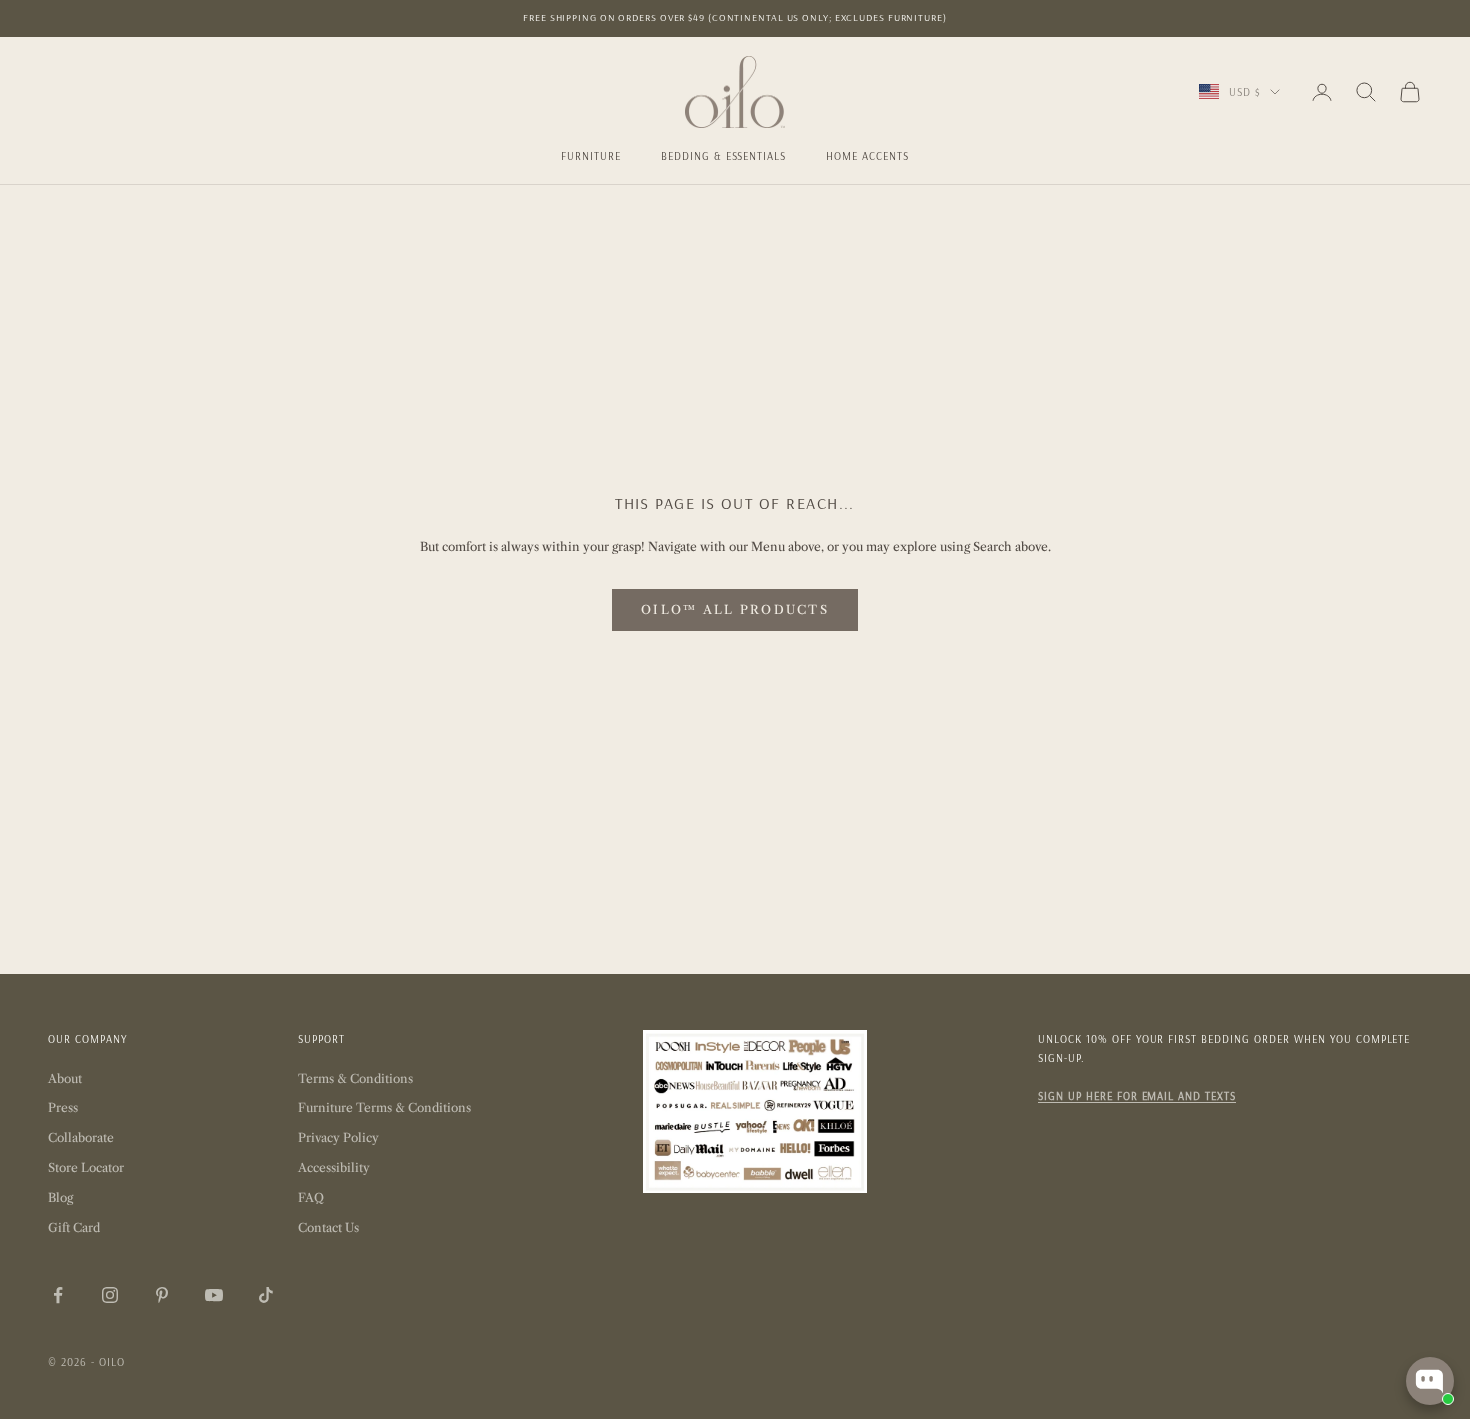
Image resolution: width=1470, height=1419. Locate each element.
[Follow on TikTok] (266, 1295)
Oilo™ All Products (735, 609)
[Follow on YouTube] (214, 1295)
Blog (60, 1197)
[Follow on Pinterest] (162, 1295)
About (65, 1078)
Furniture (591, 156)
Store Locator (86, 1167)
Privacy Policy (338, 1137)
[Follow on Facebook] (58, 1295)
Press (63, 1107)
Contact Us (328, 1227)
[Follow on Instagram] (110, 1295)
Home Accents (867, 156)
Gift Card (74, 1227)
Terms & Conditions (355, 1078)
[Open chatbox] (1430, 1381)
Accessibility (334, 1167)
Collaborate (81, 1137)
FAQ (311, 1197)
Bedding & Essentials (723, 156)
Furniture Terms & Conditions (384, 1107)
